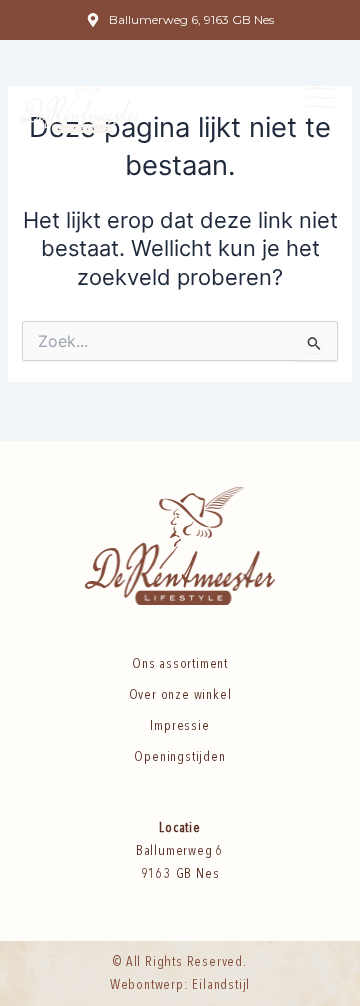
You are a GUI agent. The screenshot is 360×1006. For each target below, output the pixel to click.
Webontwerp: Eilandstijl (180, 985)
